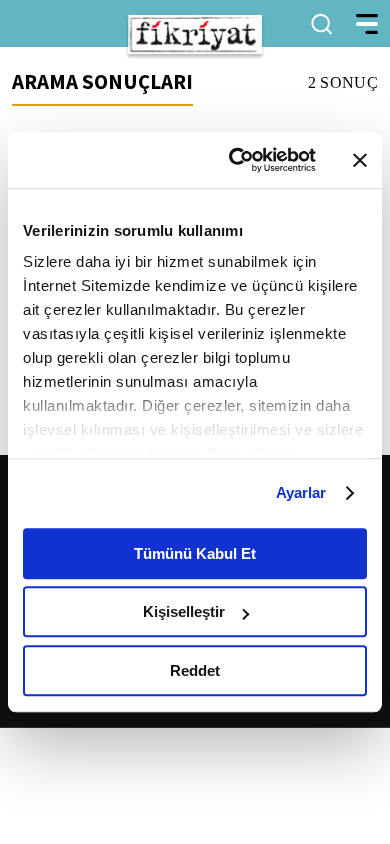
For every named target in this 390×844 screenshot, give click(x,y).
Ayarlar (301, 492)
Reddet (195, 670)
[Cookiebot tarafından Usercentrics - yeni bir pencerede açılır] (236, 160)
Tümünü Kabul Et (195, 553)
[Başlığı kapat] (360, 160)
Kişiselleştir (184, 611)
